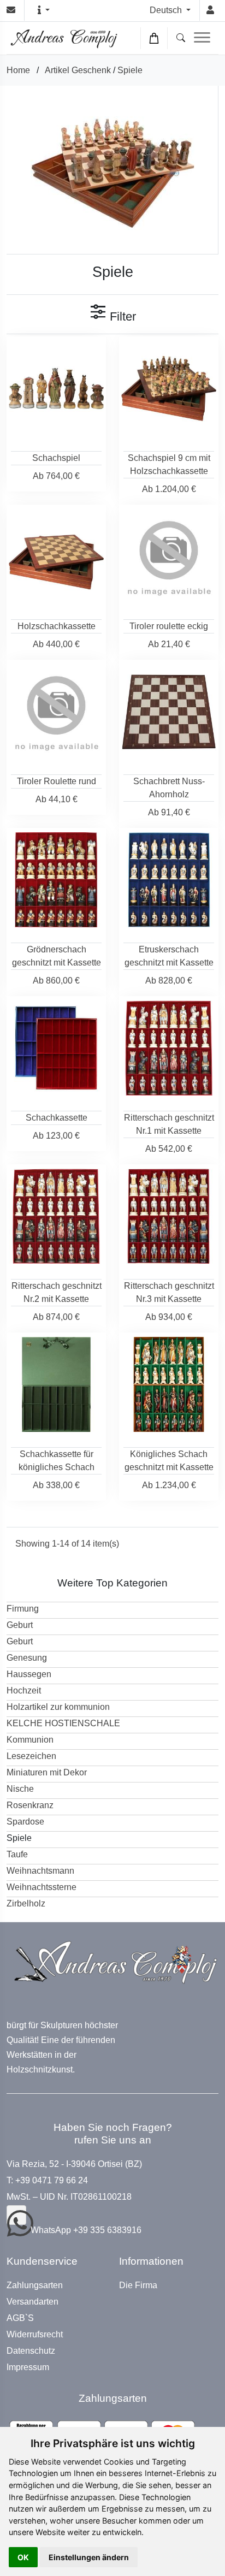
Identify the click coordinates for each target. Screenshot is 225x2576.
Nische (20, 1789)
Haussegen (29, 1674)
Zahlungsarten (35, 2285)
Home (18, 70)
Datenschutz (31, 2351)
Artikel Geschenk (78, 70)
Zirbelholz (26, 1903)
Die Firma (138, 2285)
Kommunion (30, 1740)
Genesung (27, 1658)
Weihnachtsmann (40, 1871)
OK (23, 2557)
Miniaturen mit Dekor (47, 1772)
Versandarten (32, 2302)
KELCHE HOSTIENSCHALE (63, 1723)
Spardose (25, 1822)
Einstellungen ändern (89, 2557)
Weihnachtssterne (42, 1887)
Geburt (20, 1625)
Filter (121, 316)
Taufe (17, 1854)
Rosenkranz (30, 1805)
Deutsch (167, 10)
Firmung (23, 1609)
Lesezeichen (31, 1756)
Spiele (130, 70)
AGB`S (20, 2318)
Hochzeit (24, 1690)
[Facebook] (16, 2215)
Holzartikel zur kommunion (58, 1707)
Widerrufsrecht (35, 2335)
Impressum (28, 2367)
